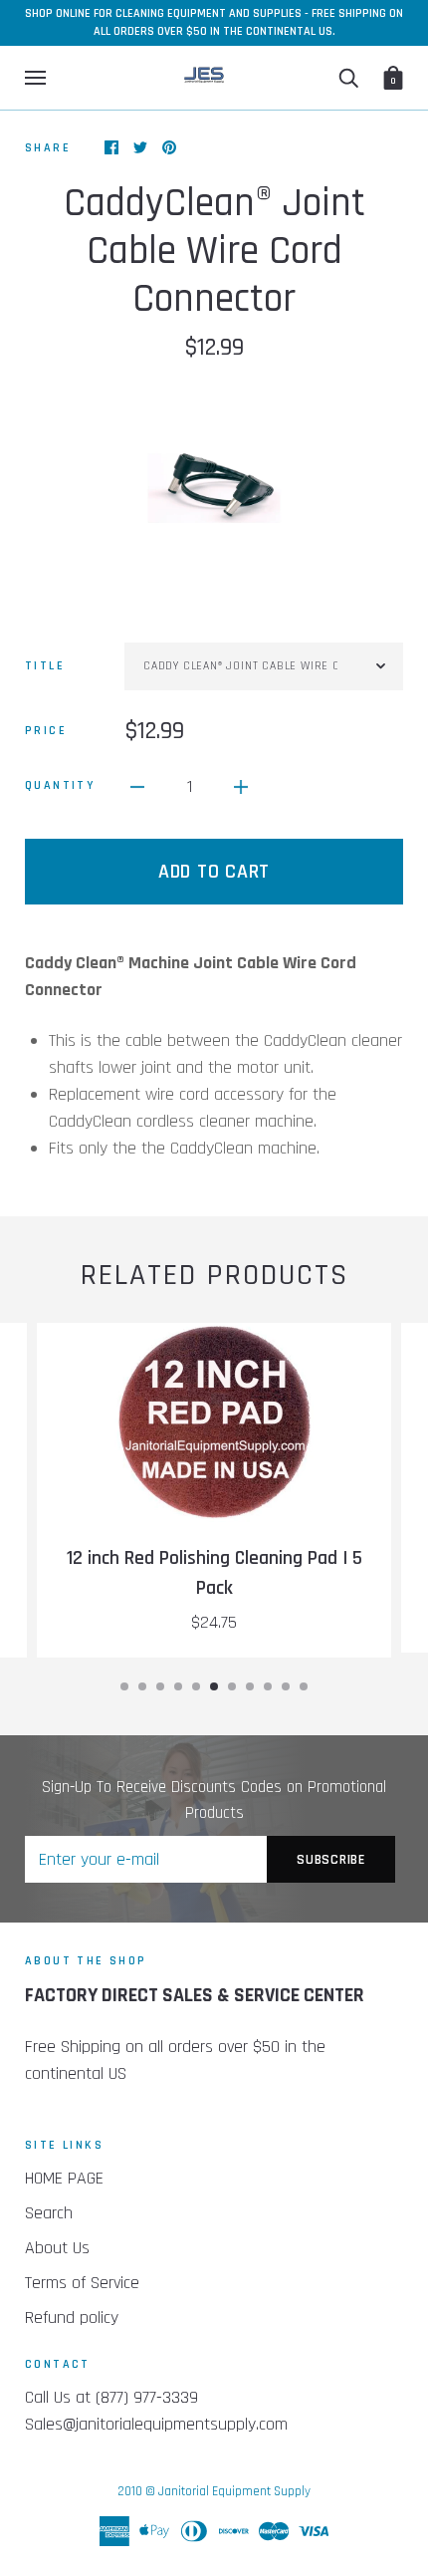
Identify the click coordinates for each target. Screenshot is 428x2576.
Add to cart (214, 872)
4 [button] (178, 1686)
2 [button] (142, 1686)
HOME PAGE (64, 2178)
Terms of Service (82, 2283)
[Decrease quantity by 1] (137, 785)
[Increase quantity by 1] (241, 785)
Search (49, 2213)
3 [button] (160, 1686)
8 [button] (250, 1686)
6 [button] (214, 1686)
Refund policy (72, 2318)
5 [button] (196, 1686)
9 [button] (268, 1686)
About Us (57, 2248)
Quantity (60, 785)
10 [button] (286, 1686)
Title (45, 666)
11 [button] (304, 1686)
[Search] (348, 78)
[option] (214, 488)
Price (46, 731)
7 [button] (232, 1686)
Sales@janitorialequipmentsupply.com (156, 2424)
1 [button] (124, 1686)
